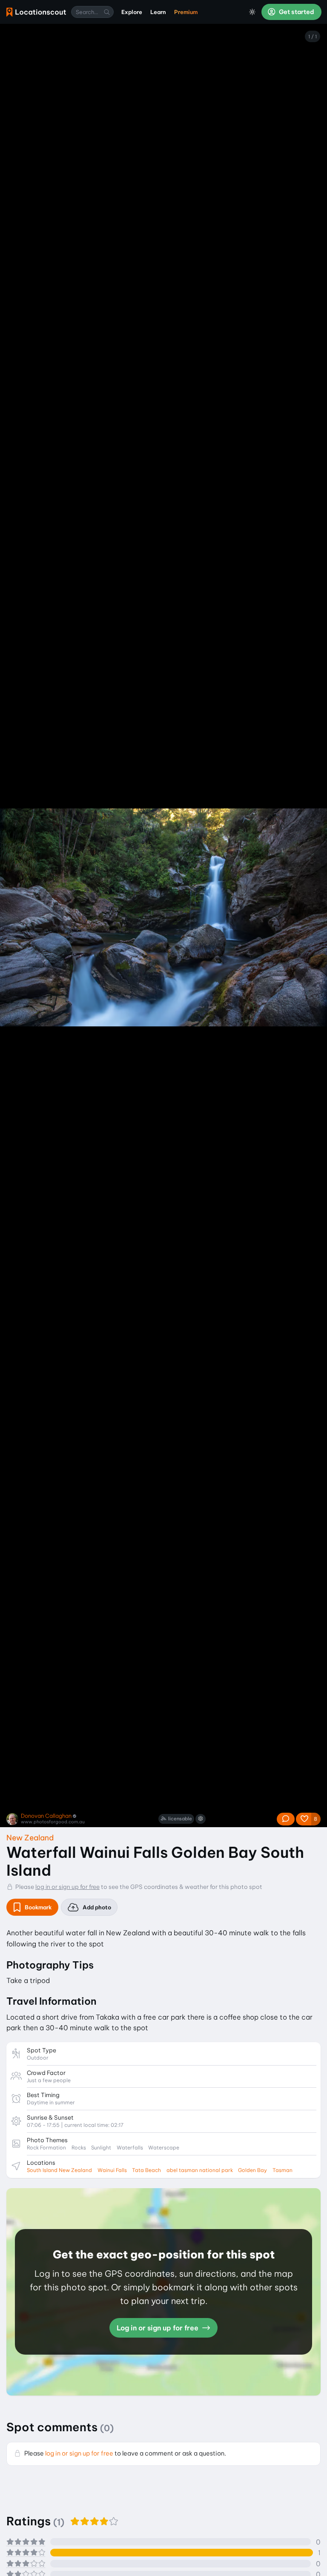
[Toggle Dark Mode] (252, 12)
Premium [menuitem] (186, 12)
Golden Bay (252, 2170)
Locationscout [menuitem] (36, 12)
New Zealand (30, 1838)
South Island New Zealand (59, 2170)
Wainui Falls (112, 2170)
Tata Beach (146, 2170)
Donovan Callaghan (46, 1816)
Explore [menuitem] (132, 12)
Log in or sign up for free (158, 2328)
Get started (296, 12)
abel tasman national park (200, 2170)
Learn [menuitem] (158, 12)
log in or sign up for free (67, 1887)
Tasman (283, 2170)
